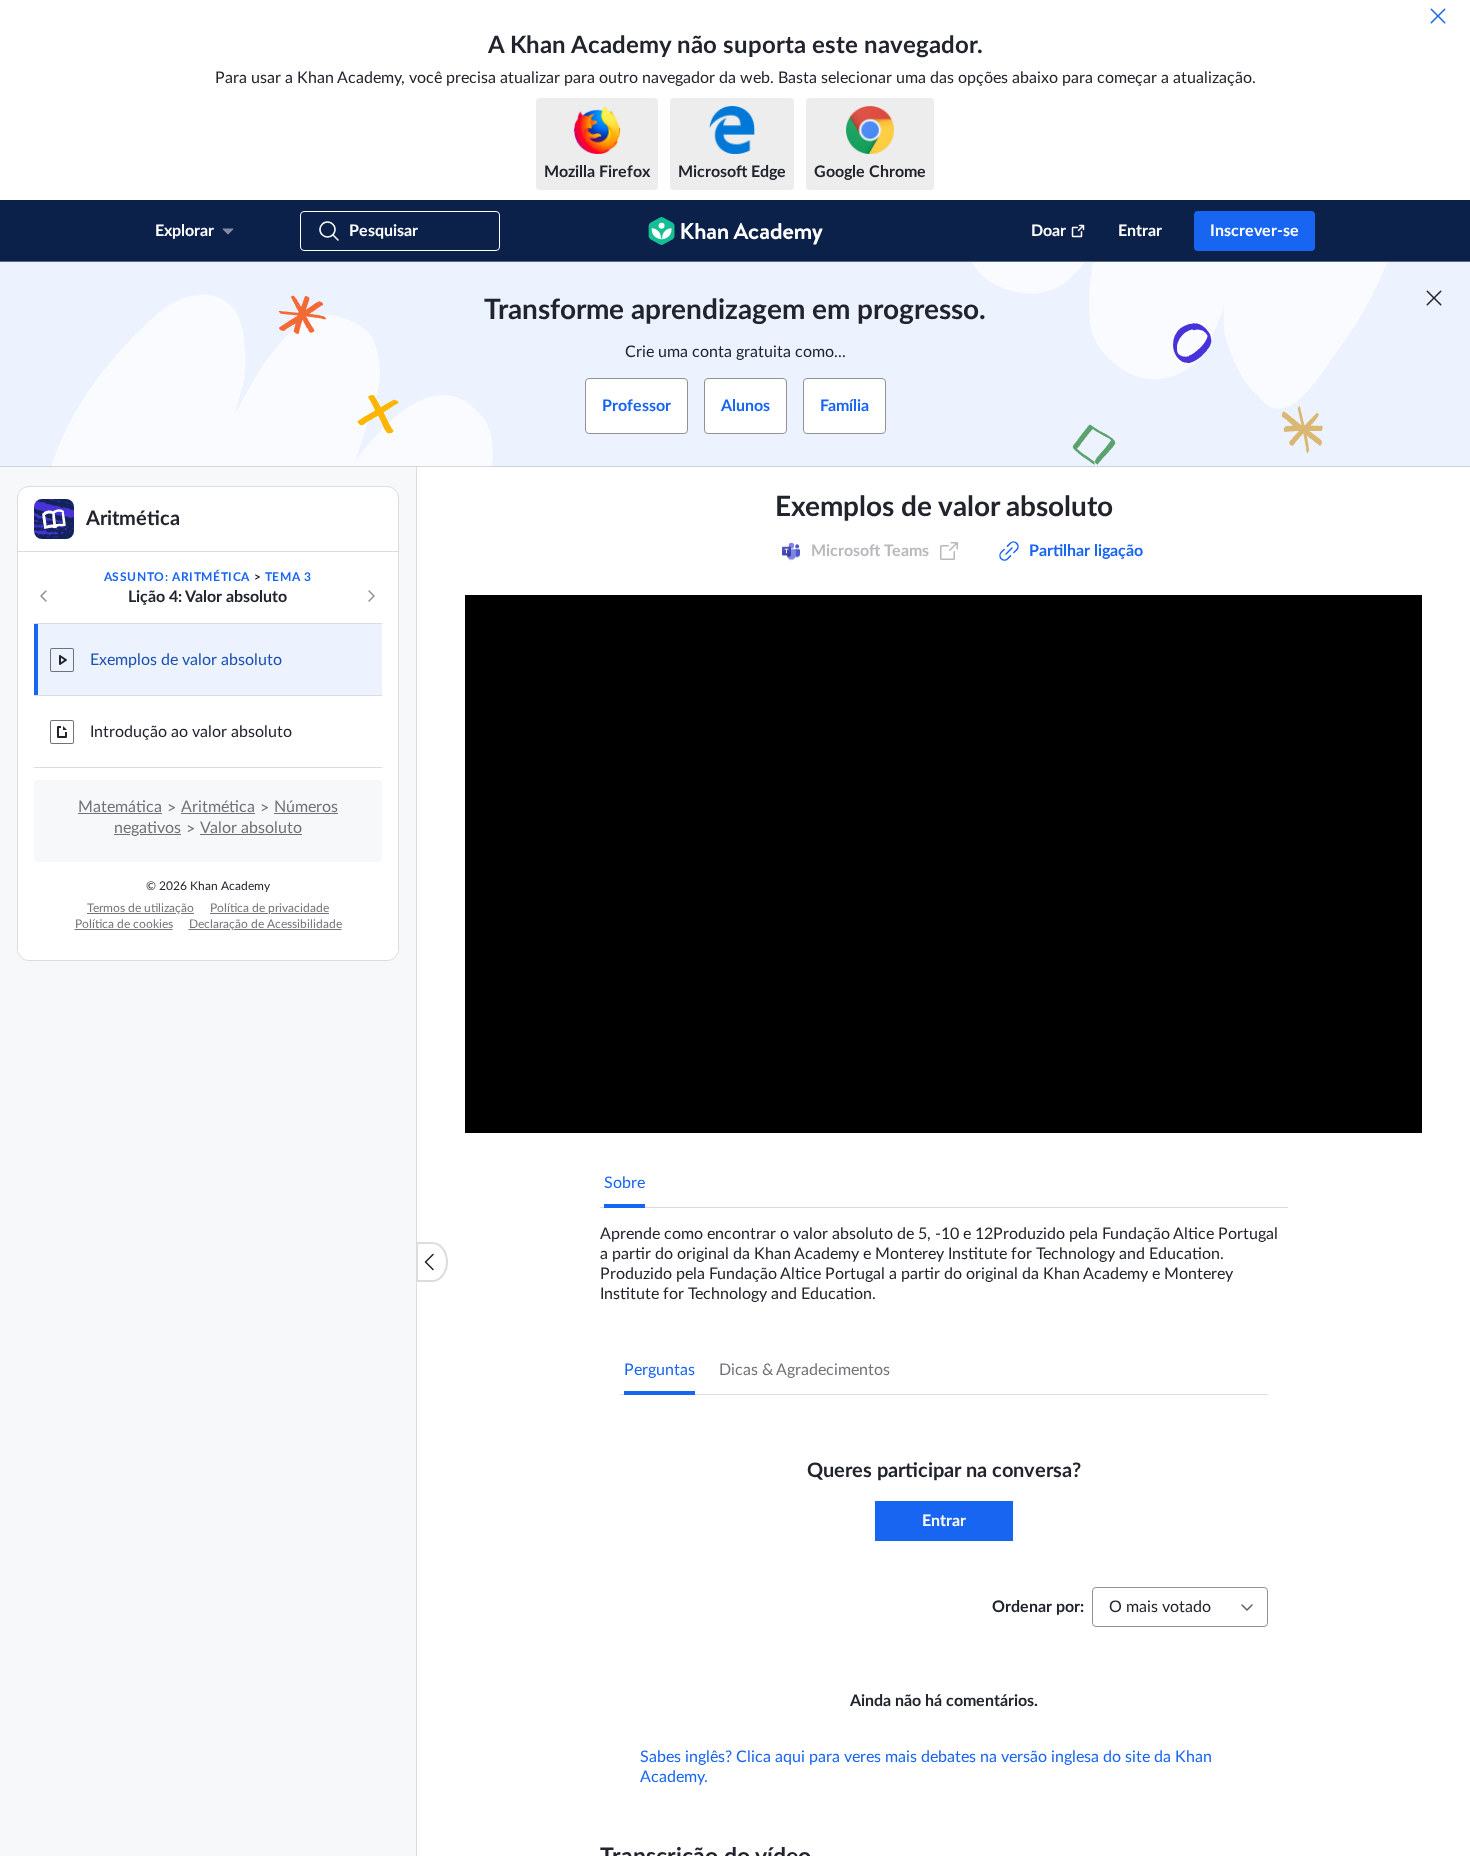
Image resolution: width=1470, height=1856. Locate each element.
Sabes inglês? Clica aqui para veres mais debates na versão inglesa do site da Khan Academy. (926, 1795)
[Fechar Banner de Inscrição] (1434, 298)
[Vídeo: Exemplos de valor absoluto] (943, 864)
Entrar (1140, 231)
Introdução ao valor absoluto (191, 732)
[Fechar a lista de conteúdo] (432, 1262)
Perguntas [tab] (659, 1370)
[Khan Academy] (735, 231)
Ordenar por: (1038, 1607)
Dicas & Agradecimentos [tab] (804, 1370)
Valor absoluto (251, 828)
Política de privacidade (269, 908)
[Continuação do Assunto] (371, 596)
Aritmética (218, 807)
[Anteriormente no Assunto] (44, 596)
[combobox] (1180, 1607)
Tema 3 (288, 577)
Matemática (120, 807)
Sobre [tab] (624, 1183)
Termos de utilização (140, 908)
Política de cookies (124, 924)
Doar (1048, 231)
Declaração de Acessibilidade (265, 924)
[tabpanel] (944, 1256)
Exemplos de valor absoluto (186, 660)
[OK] (1438, 16)
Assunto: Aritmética (177, 577)
